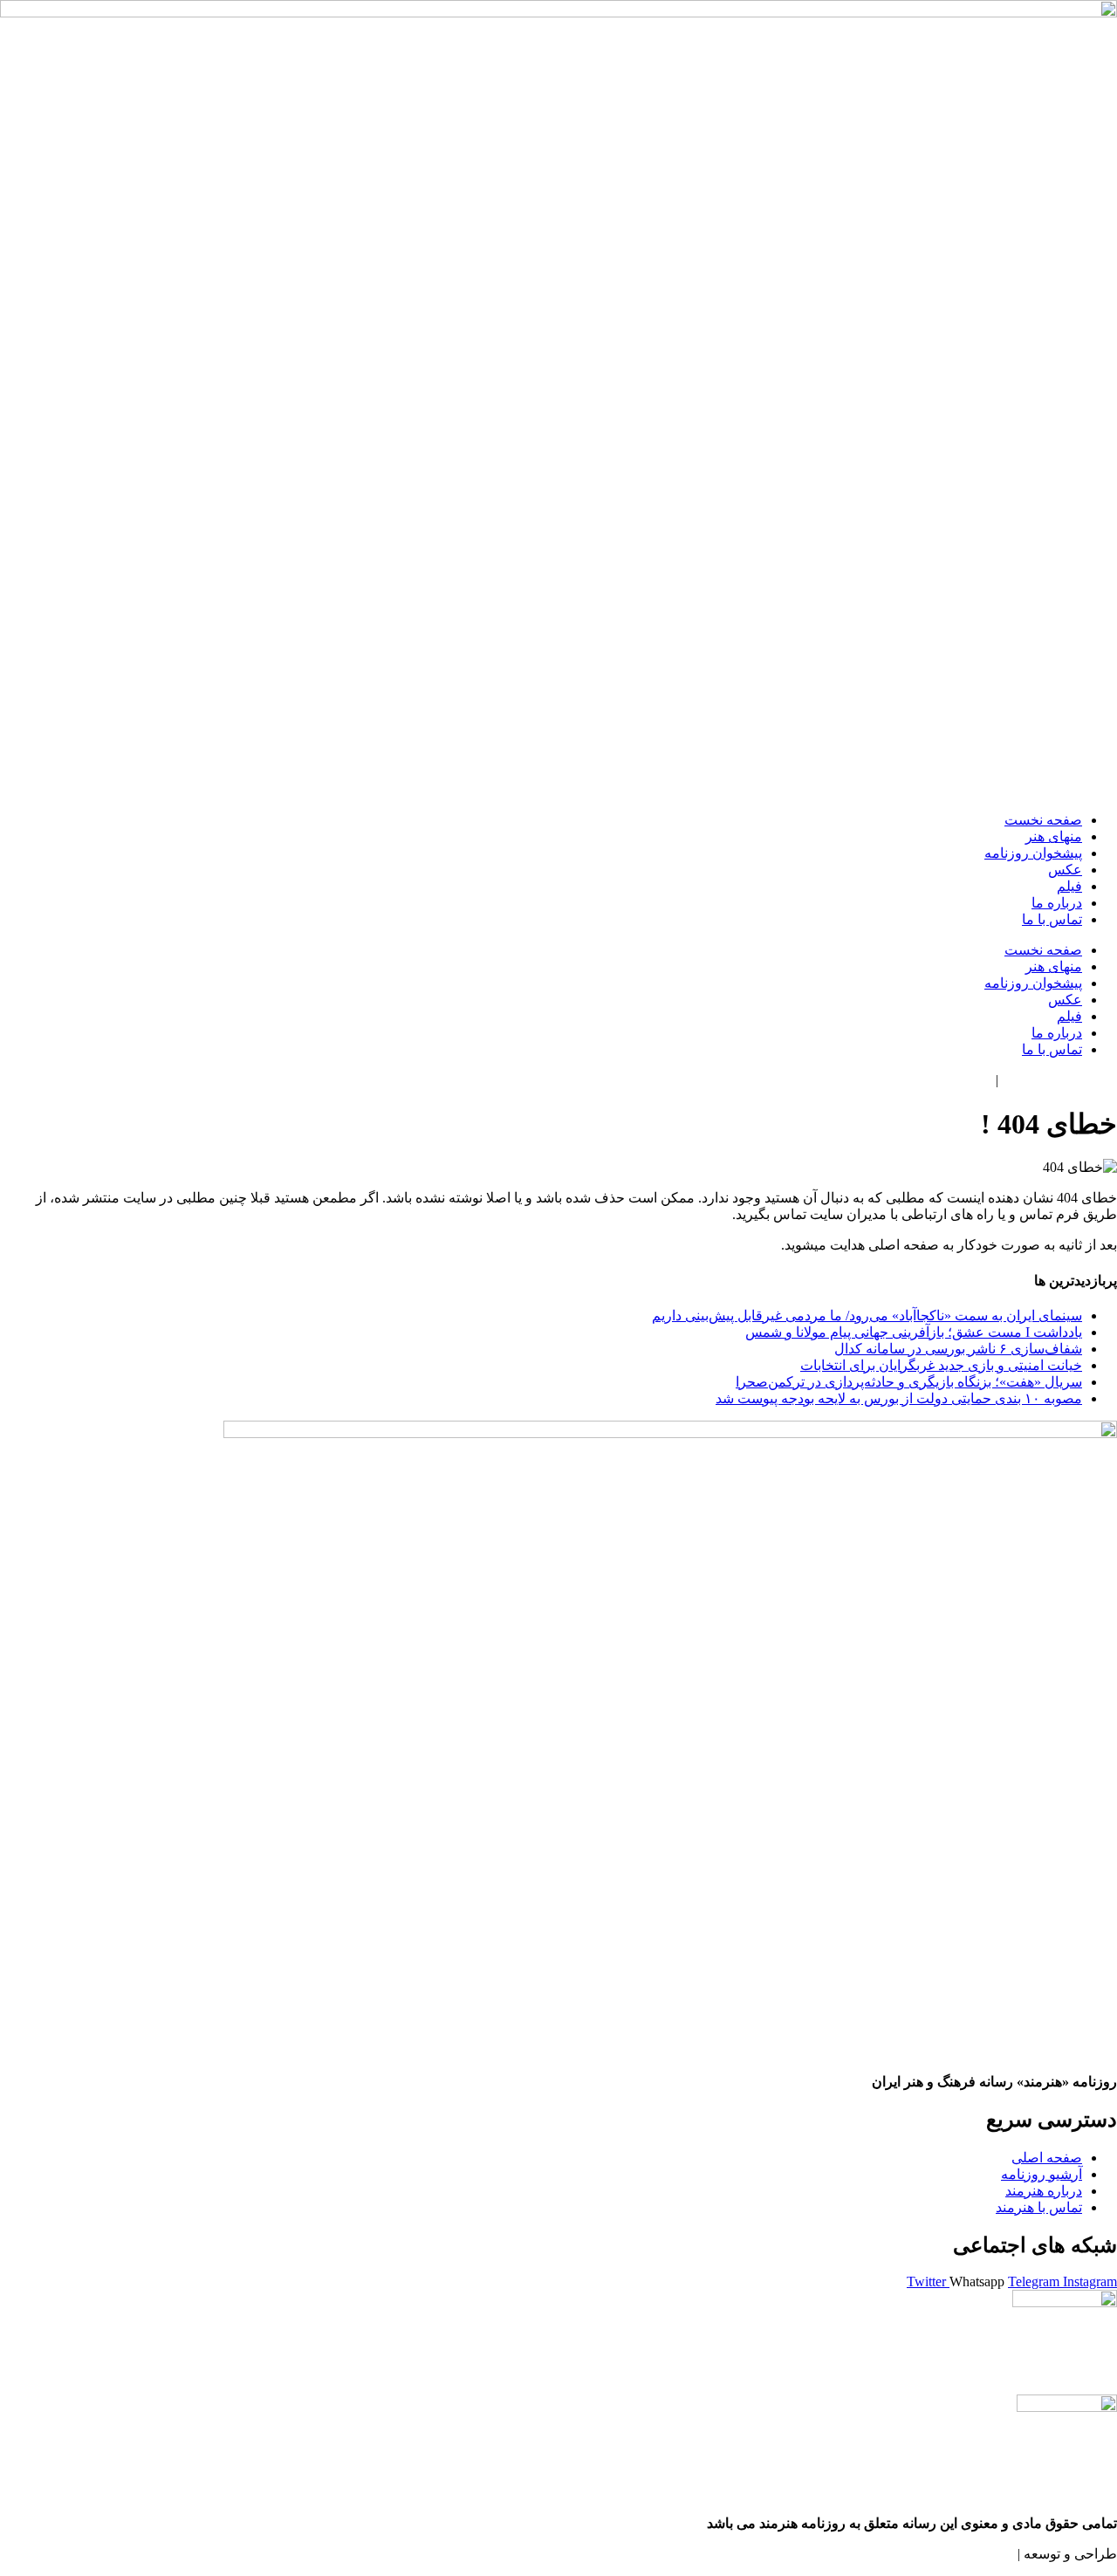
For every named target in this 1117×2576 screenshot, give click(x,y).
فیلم (1069, 886)
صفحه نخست (1043, 820)
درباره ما (1057, 903)
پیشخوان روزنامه (1033, 853)
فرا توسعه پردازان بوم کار (940, 2554)
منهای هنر (1054, 836)
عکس (1065, 870)
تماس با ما (1052, 919)
